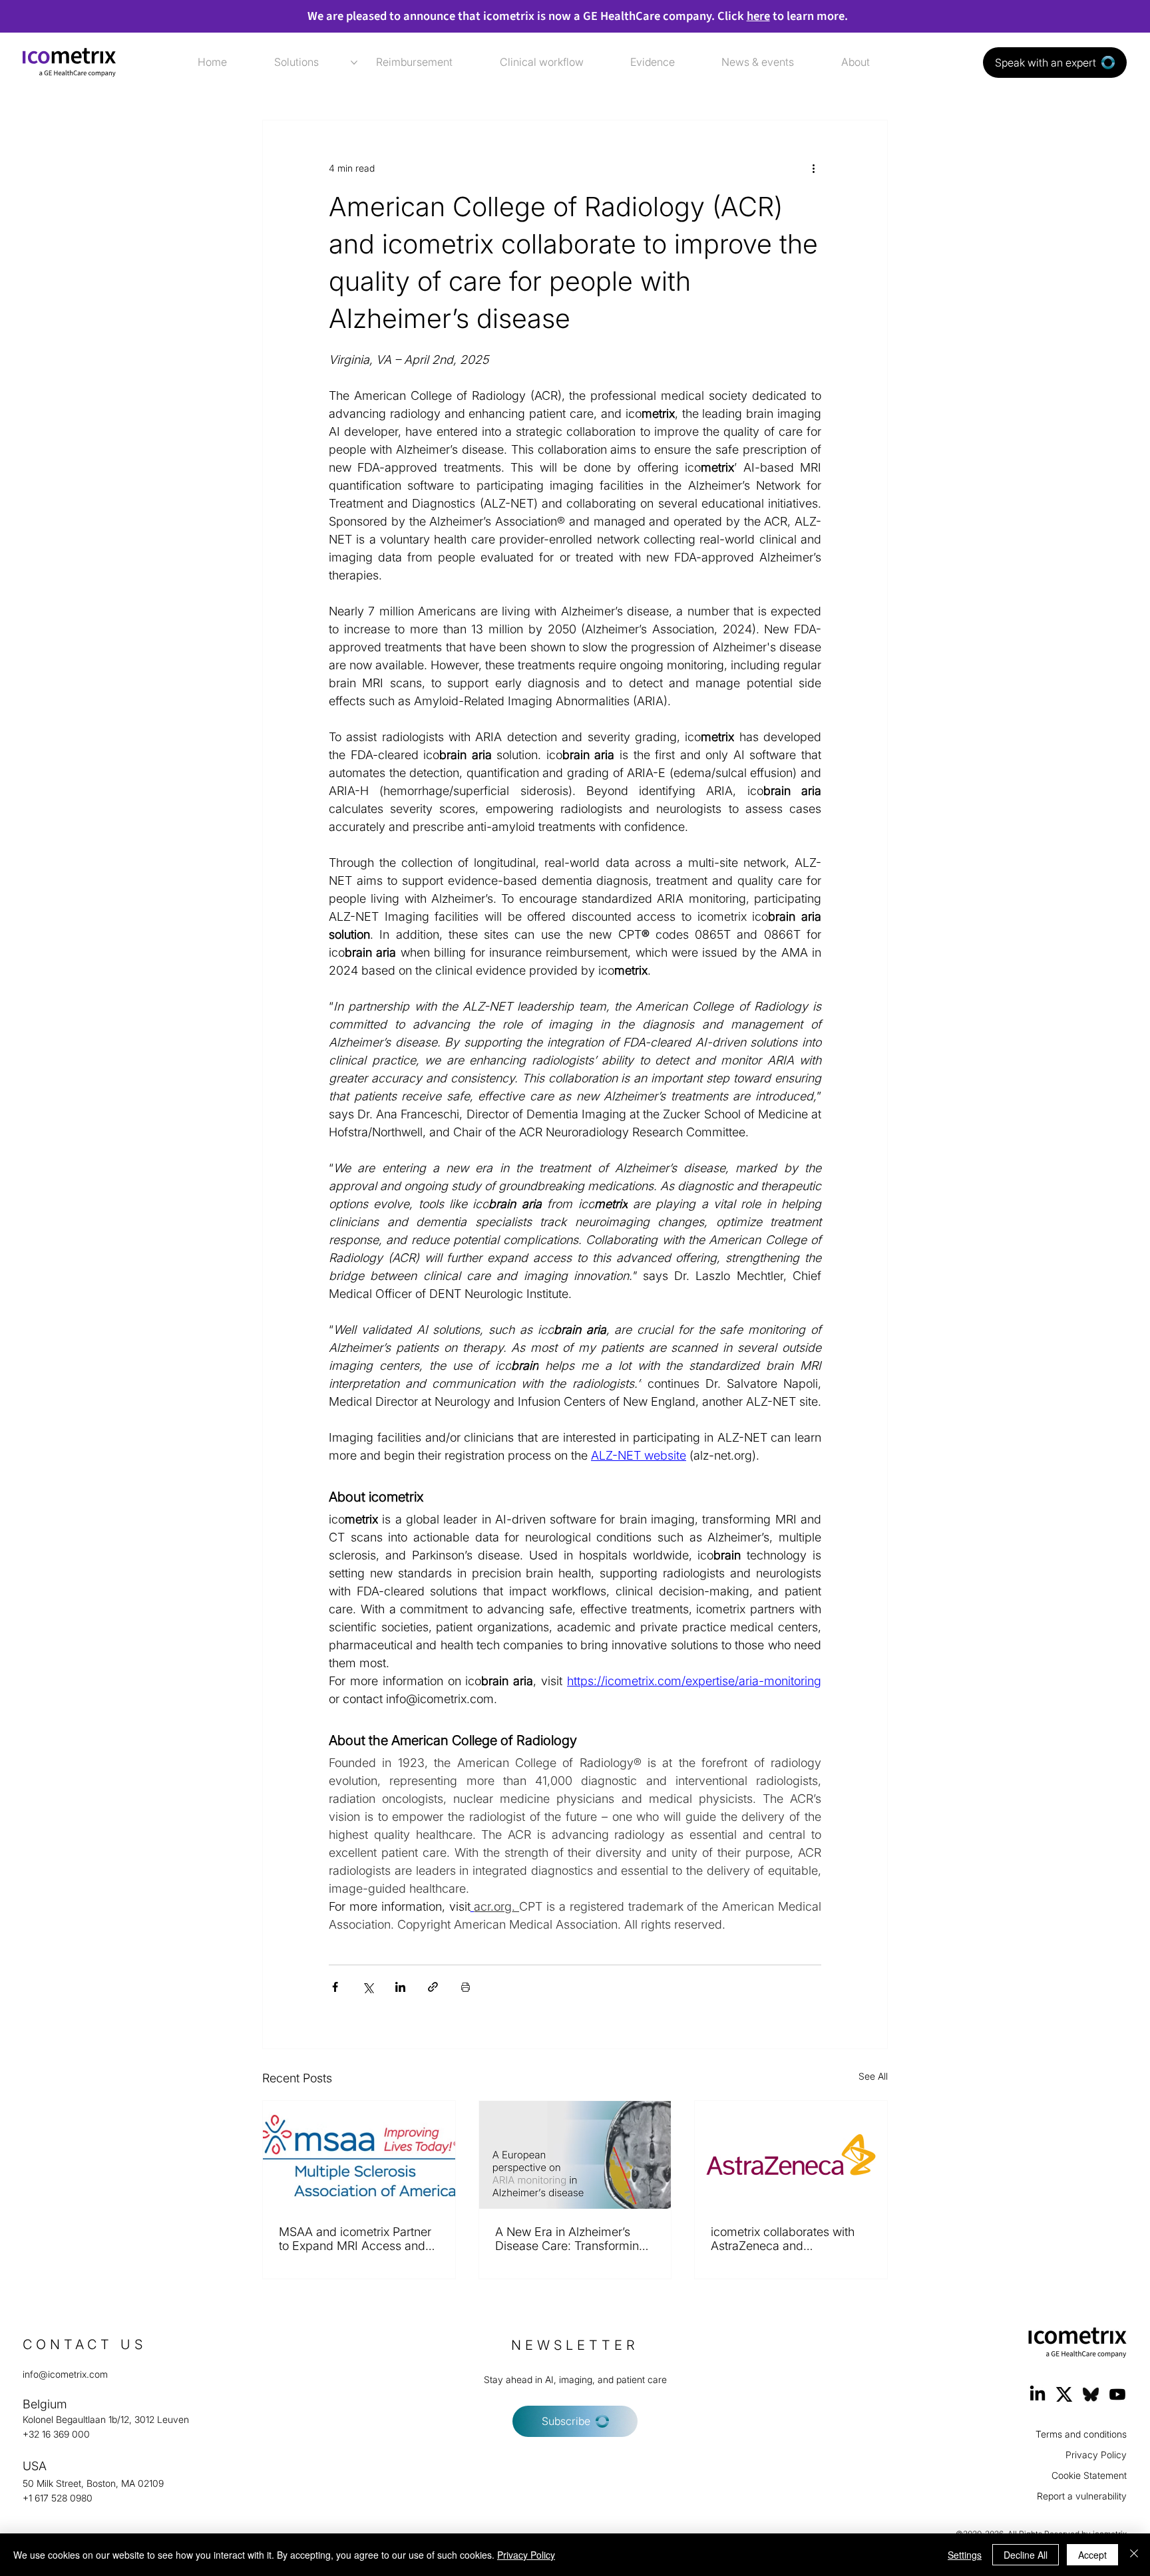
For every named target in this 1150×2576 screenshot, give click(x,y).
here (758, 16)
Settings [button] (965, 2555)
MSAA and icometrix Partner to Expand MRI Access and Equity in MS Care (355, 2239)
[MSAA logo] (359, 2155)
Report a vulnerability (1082, 2496)
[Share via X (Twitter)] (368, 1987)
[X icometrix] (1064, 2394)
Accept (1092, 2555)
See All (873, 2076)
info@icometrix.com (65, 2374)
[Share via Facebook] (335, 1987)
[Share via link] (433, 1987)
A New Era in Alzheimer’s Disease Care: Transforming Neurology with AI (571, 2239)
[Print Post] (466, 1987)
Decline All (1026, 2555)
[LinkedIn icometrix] (1038, 2394)
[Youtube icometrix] (1117, 2394)
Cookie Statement (1089, 2475)
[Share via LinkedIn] (400, 1987)
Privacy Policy (1096, 2455)
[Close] (1134, 2555)
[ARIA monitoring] (575, 2155)
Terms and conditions (1081, 2434)
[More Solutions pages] (354, 63)
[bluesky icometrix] (1091, 2394)
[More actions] (813, 168)
